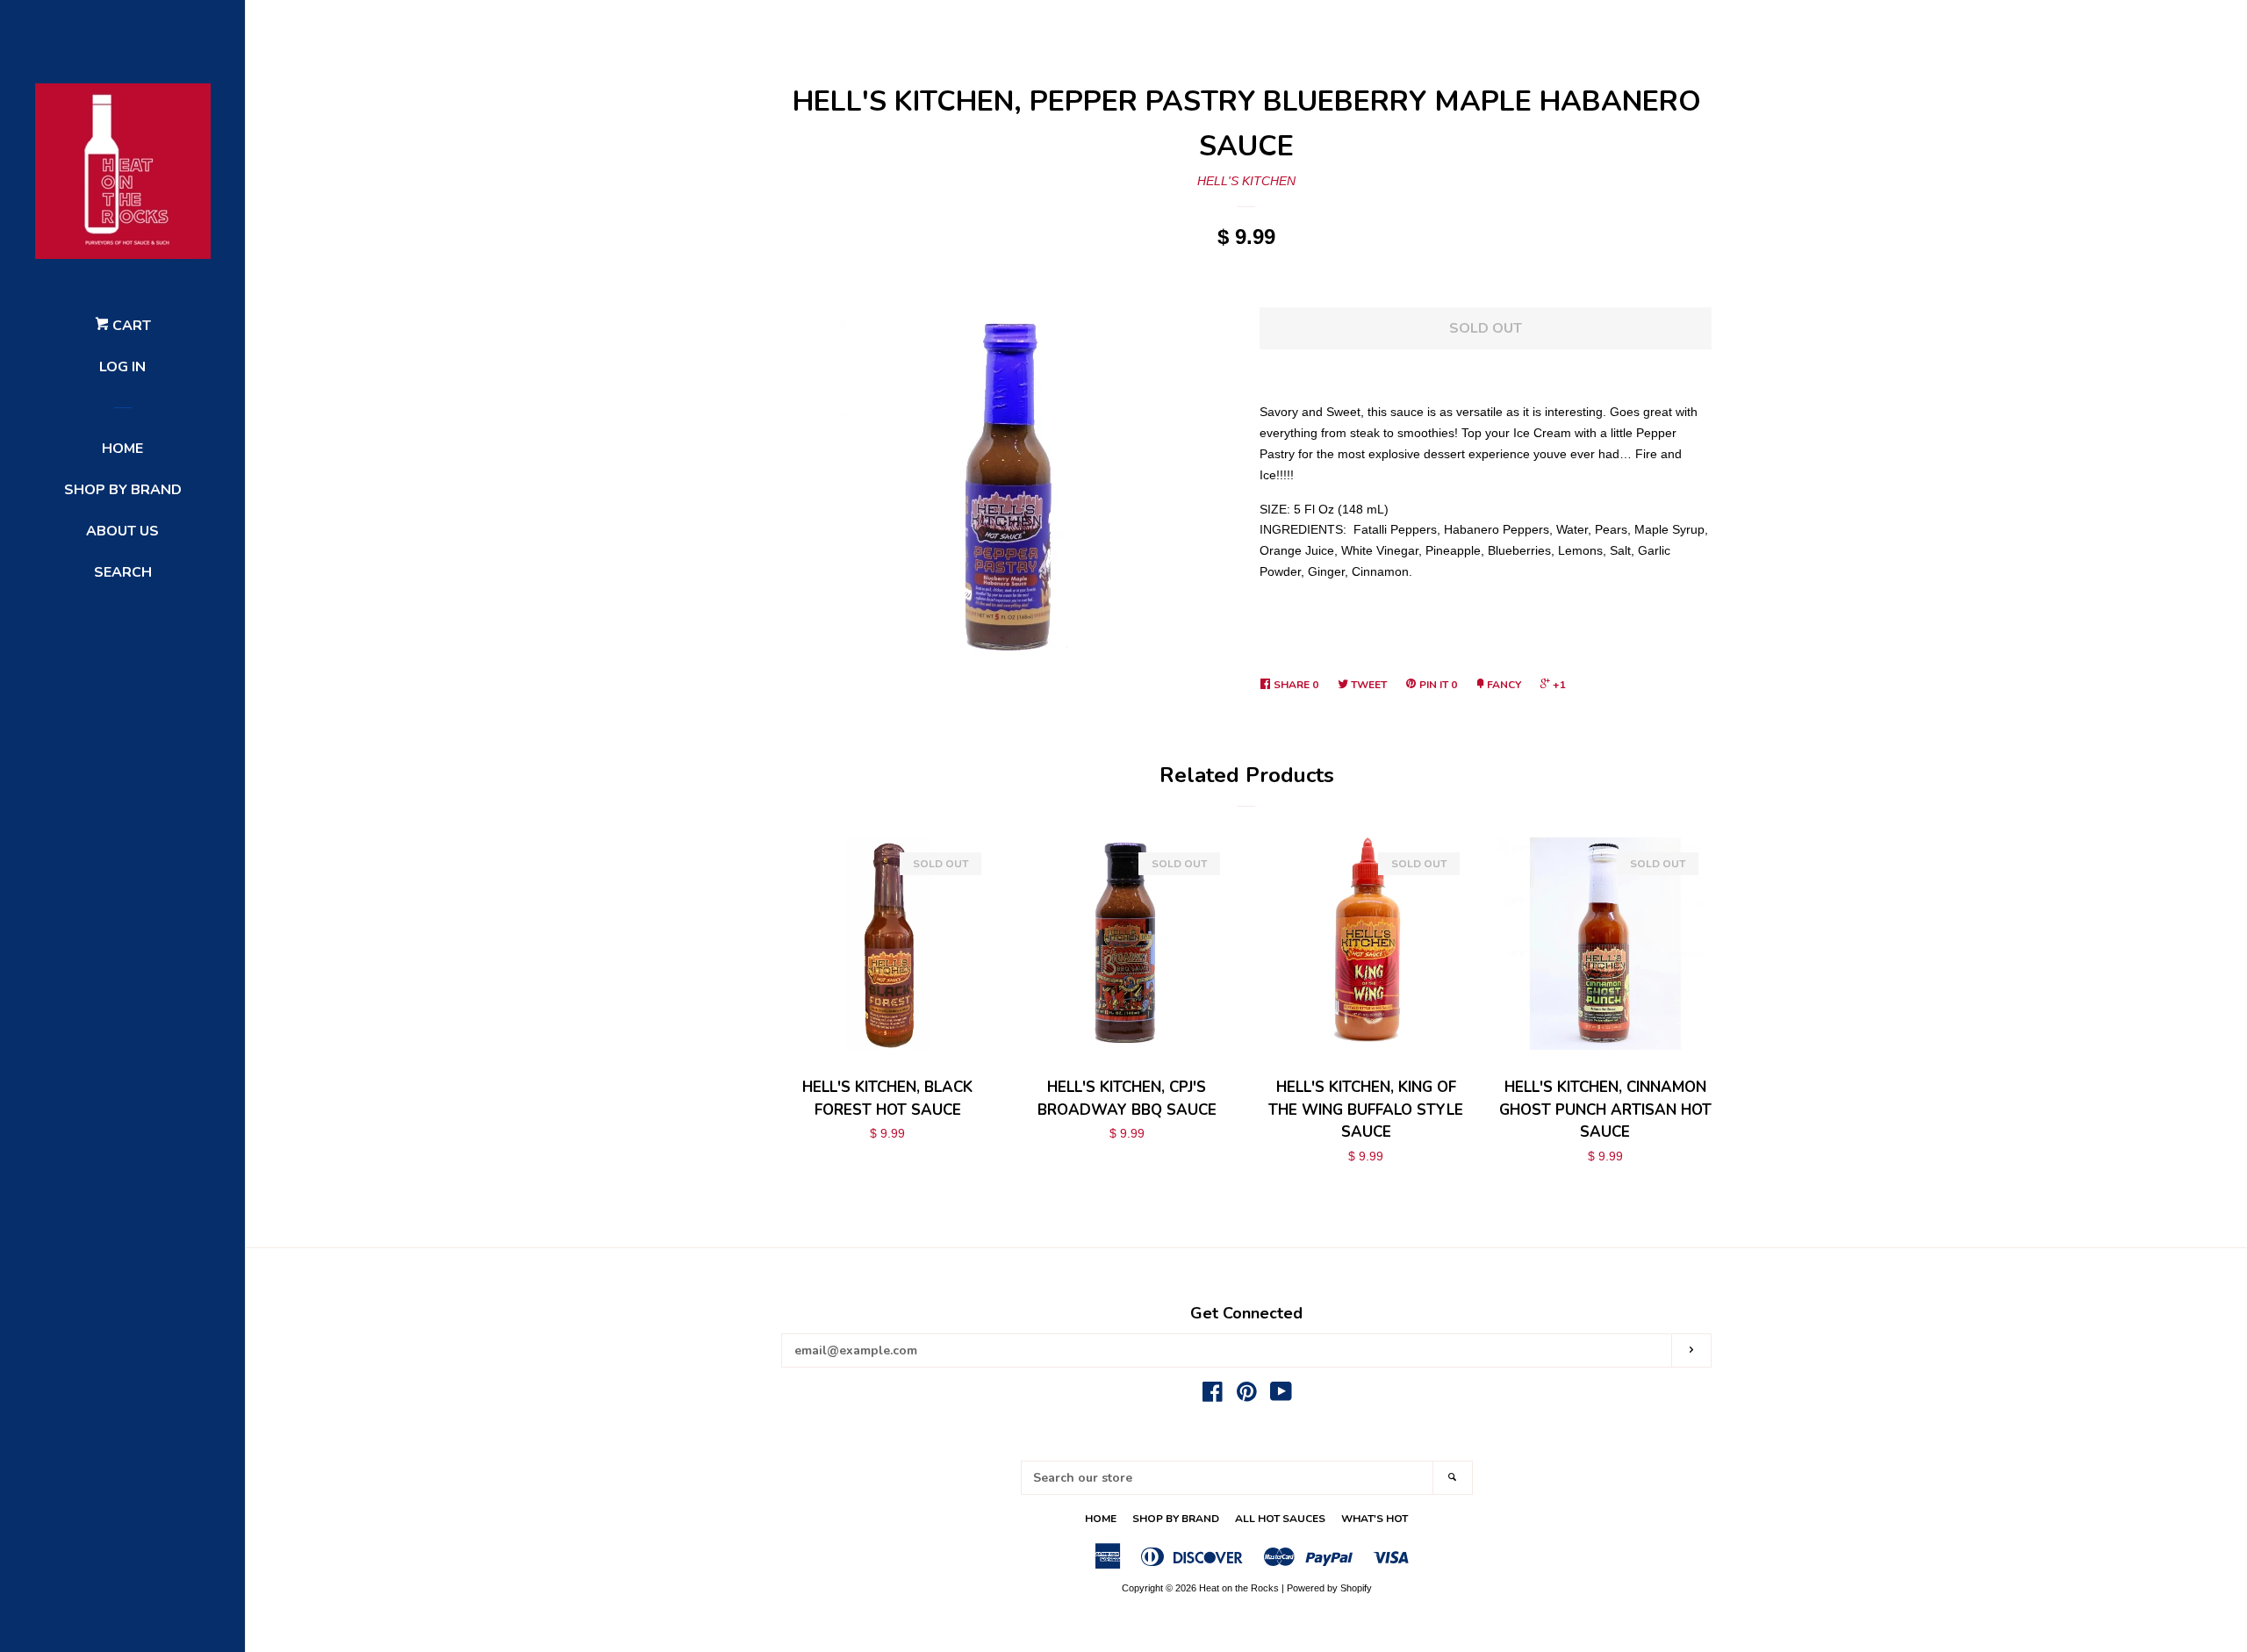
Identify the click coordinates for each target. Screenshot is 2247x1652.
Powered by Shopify (1329, 1588)
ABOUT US (122, 531)
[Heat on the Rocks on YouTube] (1281, 1396)
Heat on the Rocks (1239, 1588)
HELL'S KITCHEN (1246, 181)
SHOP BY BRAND (123, 490)
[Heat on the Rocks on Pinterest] (1247, 1396)
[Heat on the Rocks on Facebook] (1213, 1396)
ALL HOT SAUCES (1280, 1519)
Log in (122, 367)
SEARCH (123, 572)
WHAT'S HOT (1375, 1519)
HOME (122, 449)
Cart (130, 326)
